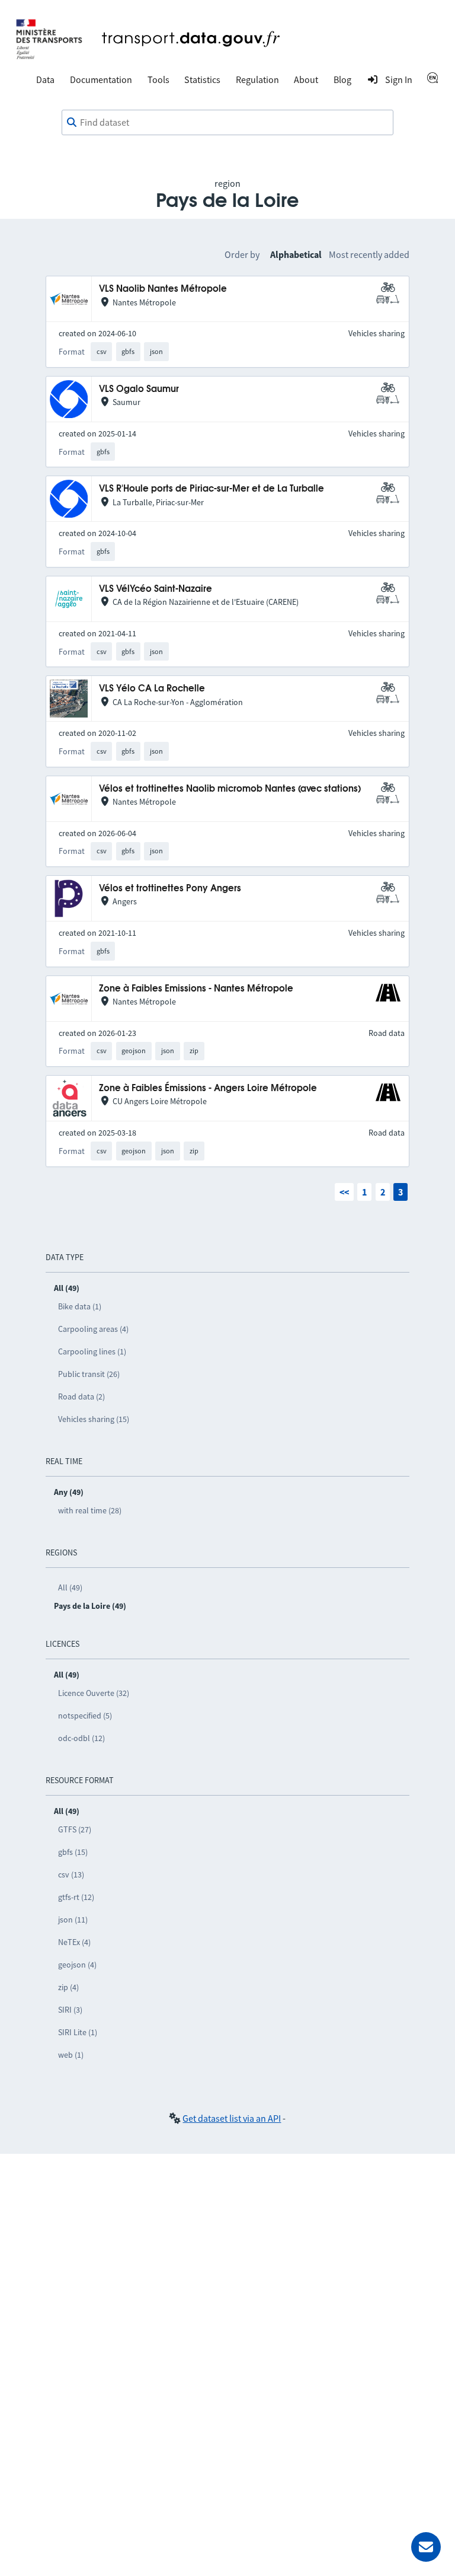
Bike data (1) (80, 1306)
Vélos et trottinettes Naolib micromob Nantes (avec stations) (230, 789)
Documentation (101, 79)
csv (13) (71, 1874)
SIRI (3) (70, 2010)
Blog (342, 79)
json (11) (73, 1920)
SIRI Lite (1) (78, 2032)
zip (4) (68, 1987)
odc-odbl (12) (81, 1738)
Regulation (257, 79)
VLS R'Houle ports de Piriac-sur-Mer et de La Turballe (212, 489)
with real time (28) (90, 1510)
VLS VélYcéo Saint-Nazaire (156, 589)
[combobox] (227, 123)
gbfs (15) (73, 1852)
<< (344, 1192)
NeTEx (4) (74, 1942)
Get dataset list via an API (232, 2118)
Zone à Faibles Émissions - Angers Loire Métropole (208, 1088)
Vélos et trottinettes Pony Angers (170, 889)
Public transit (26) (89, 1374)
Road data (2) (81, 1397)
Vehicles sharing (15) (94, 1419)
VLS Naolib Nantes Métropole (163, 289)
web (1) (71, 2055)
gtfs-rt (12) (76, 1897)
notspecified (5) (85, 1716)
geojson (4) (77, 1965)
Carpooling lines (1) (92, 1351)
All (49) (70, 1587)
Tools (158, 79)
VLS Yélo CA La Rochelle (152, 689)
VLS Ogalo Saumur (139, 389)
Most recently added (369, 254)
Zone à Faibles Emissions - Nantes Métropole (196, 989)
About (306, 79)
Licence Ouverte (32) (94, 1693)
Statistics (202, 79)
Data (45, 79)
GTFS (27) (75, 1829)
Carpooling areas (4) (93, 1329)
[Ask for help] (426, 2547)
